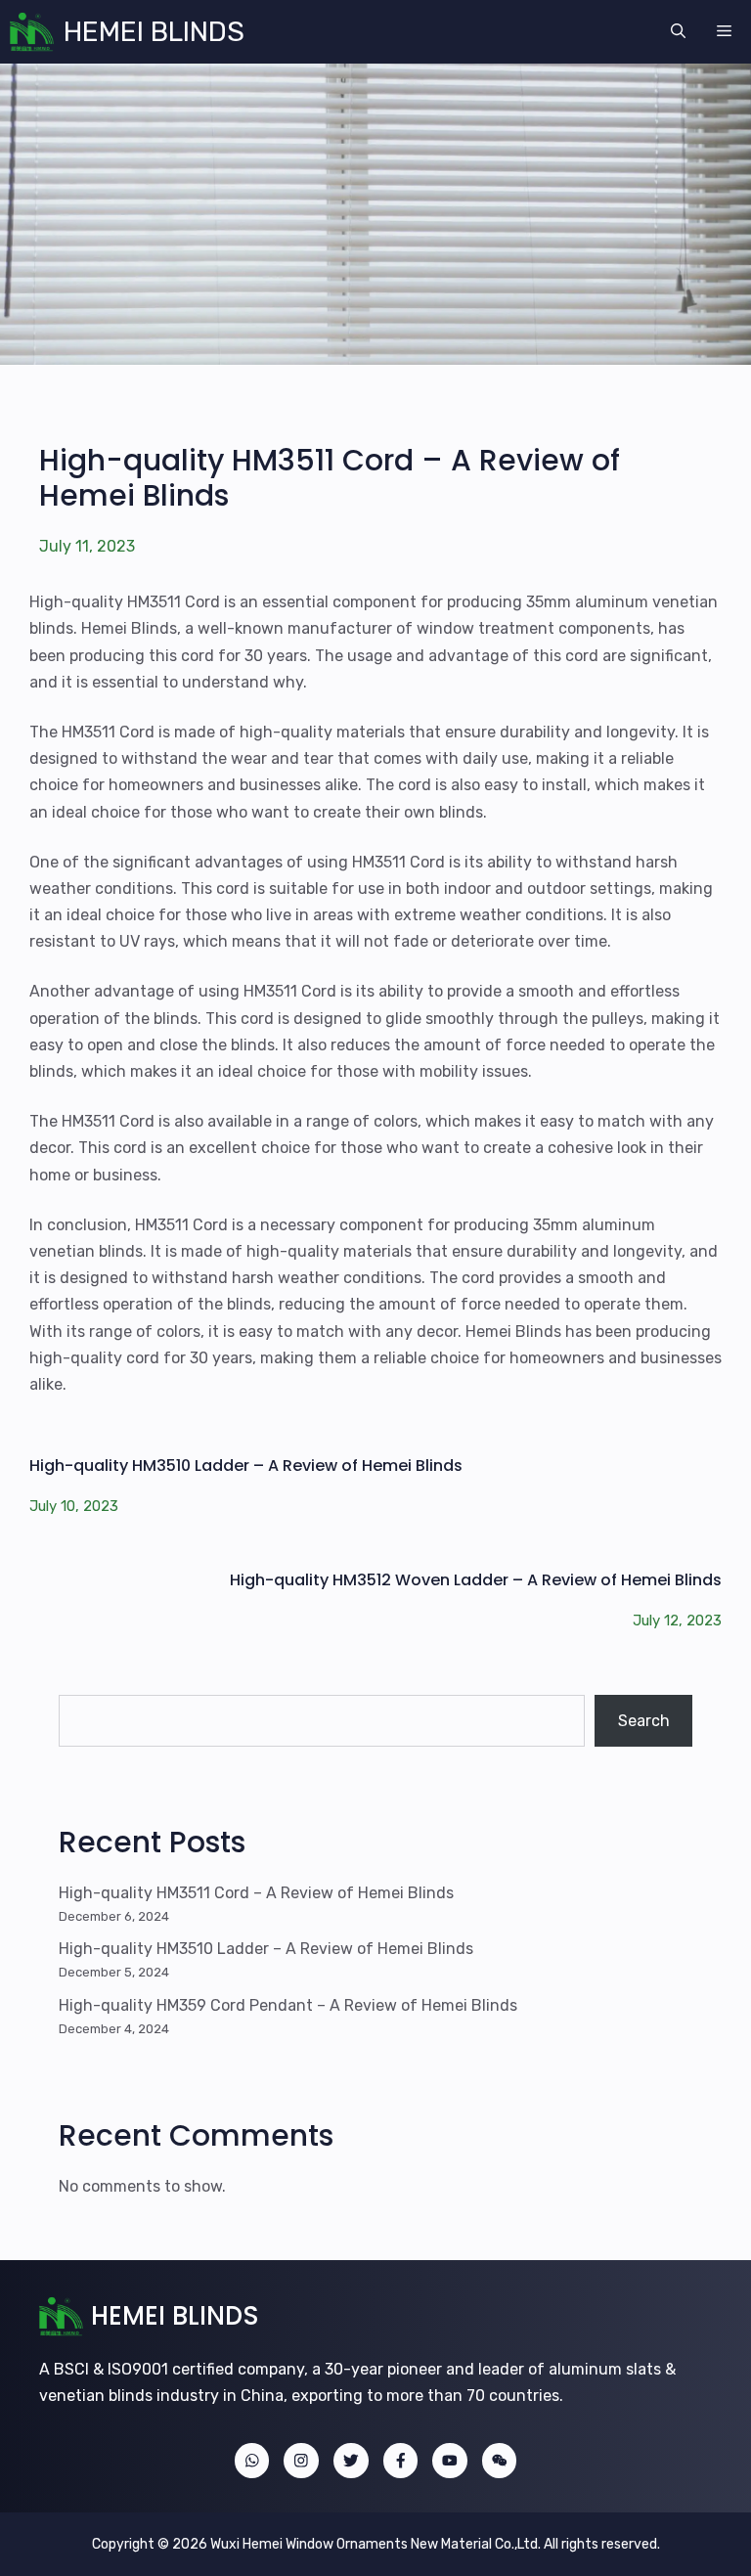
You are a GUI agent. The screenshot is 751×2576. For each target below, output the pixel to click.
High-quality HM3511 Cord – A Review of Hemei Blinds (330, 478)
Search (644, 1721)
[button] (678, 32)
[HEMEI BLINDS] (32, 32)
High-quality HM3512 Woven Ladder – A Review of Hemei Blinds (476, 1580)
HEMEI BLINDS (154, 32)
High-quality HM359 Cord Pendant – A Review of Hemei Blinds (288, 2005)
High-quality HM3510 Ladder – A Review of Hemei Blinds (246, 1466)
